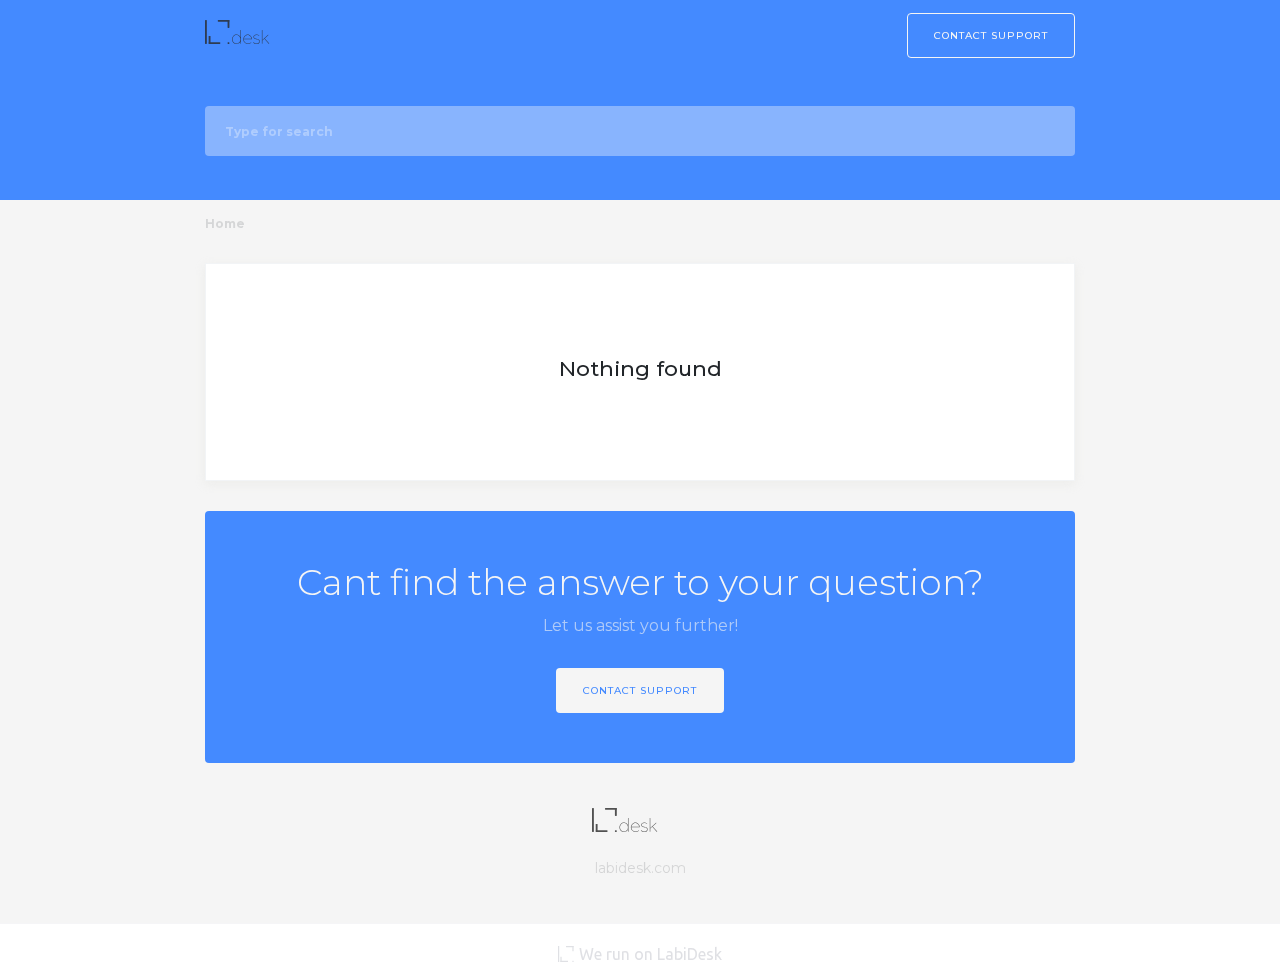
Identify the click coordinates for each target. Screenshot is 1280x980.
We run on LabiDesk (650, 954)
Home (225, 223)
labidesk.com (640, 868)
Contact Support (991, 35)
